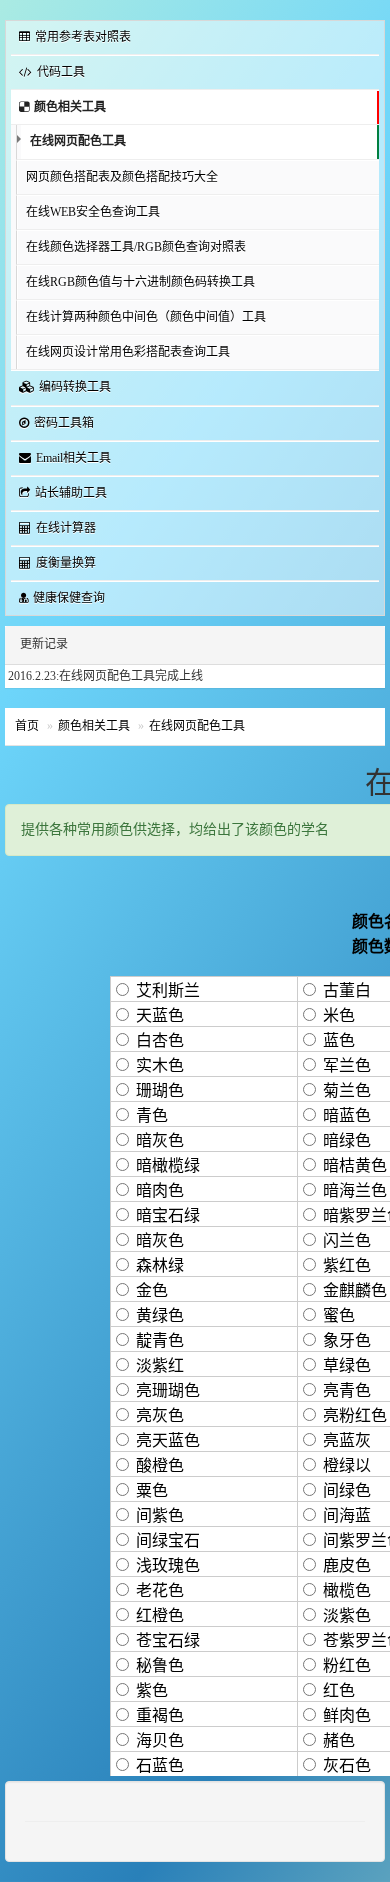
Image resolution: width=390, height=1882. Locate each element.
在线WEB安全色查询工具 (93, 212)
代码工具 (61, 72)
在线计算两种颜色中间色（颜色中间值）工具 (146, 317)
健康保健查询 (69, 598)
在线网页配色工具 (78, 141)
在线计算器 (66, 528)
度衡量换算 (66, 563)
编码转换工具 (75, 387)
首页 (27, 726)
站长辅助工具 (71, 493)
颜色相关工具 (70, 107)
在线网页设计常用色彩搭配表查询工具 (128, 352)
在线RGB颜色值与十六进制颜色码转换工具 (140, 282)
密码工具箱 (64, 423)
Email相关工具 (73, 458)
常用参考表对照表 (83, 37)
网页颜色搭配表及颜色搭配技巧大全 (122, 177)
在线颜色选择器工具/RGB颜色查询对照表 (136, 247)
